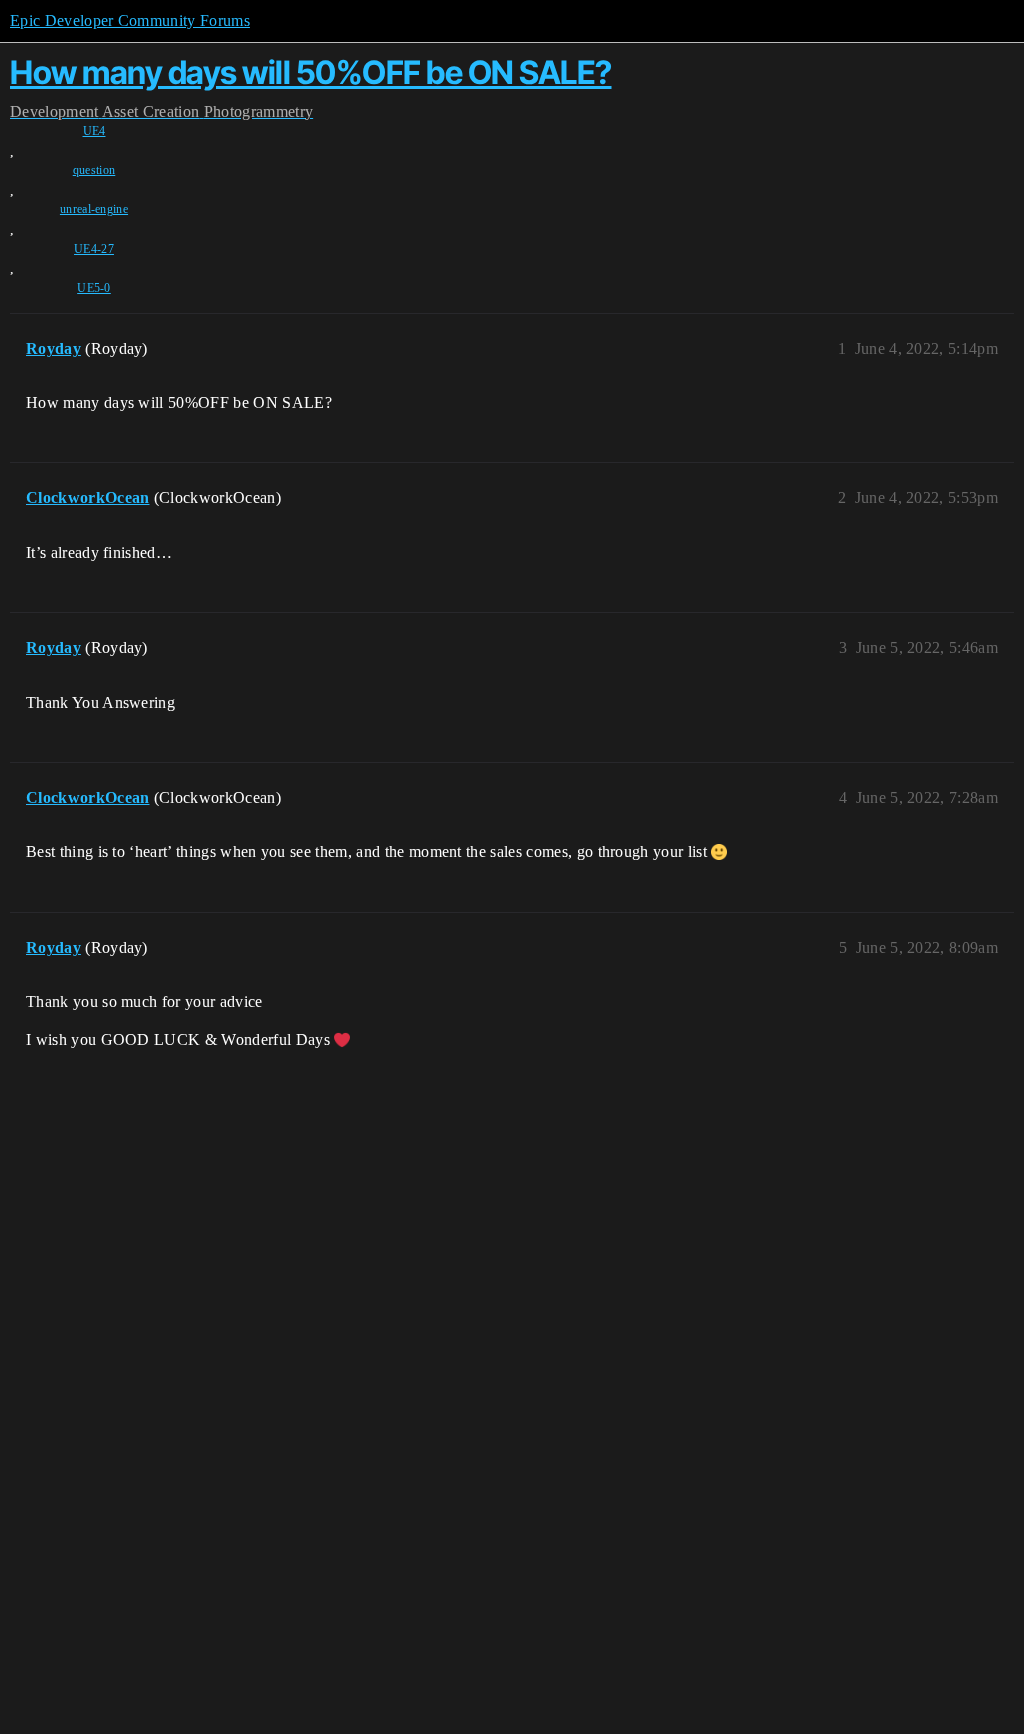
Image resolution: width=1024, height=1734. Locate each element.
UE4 (94, 131)
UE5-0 (94, 288)
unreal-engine (94, 209)
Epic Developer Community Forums (130, 20)
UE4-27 (94, 249)
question (94, 170)
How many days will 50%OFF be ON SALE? (311, 72)
